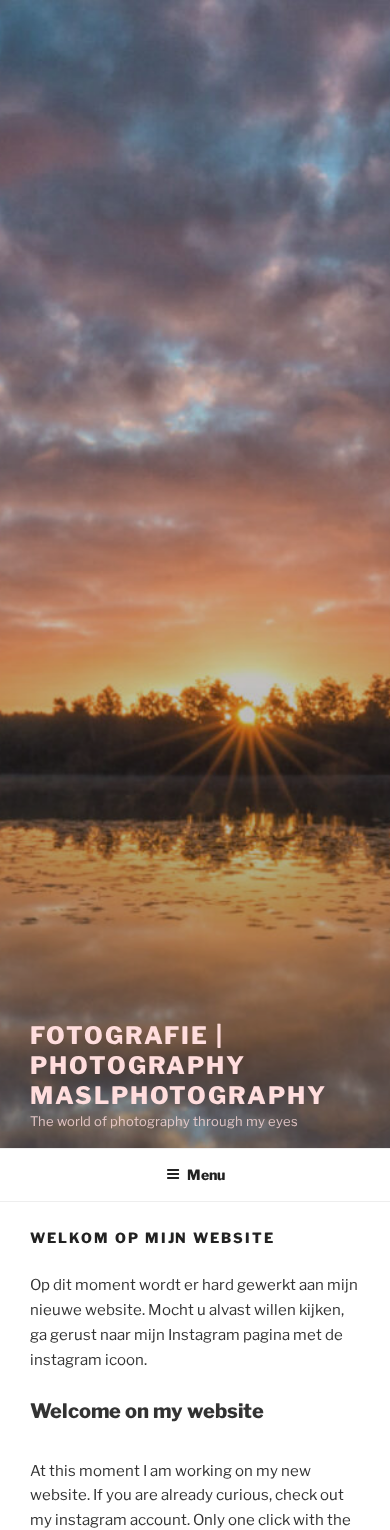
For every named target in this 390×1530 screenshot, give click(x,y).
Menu (206, 1174)
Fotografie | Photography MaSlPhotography (178, 1065)
